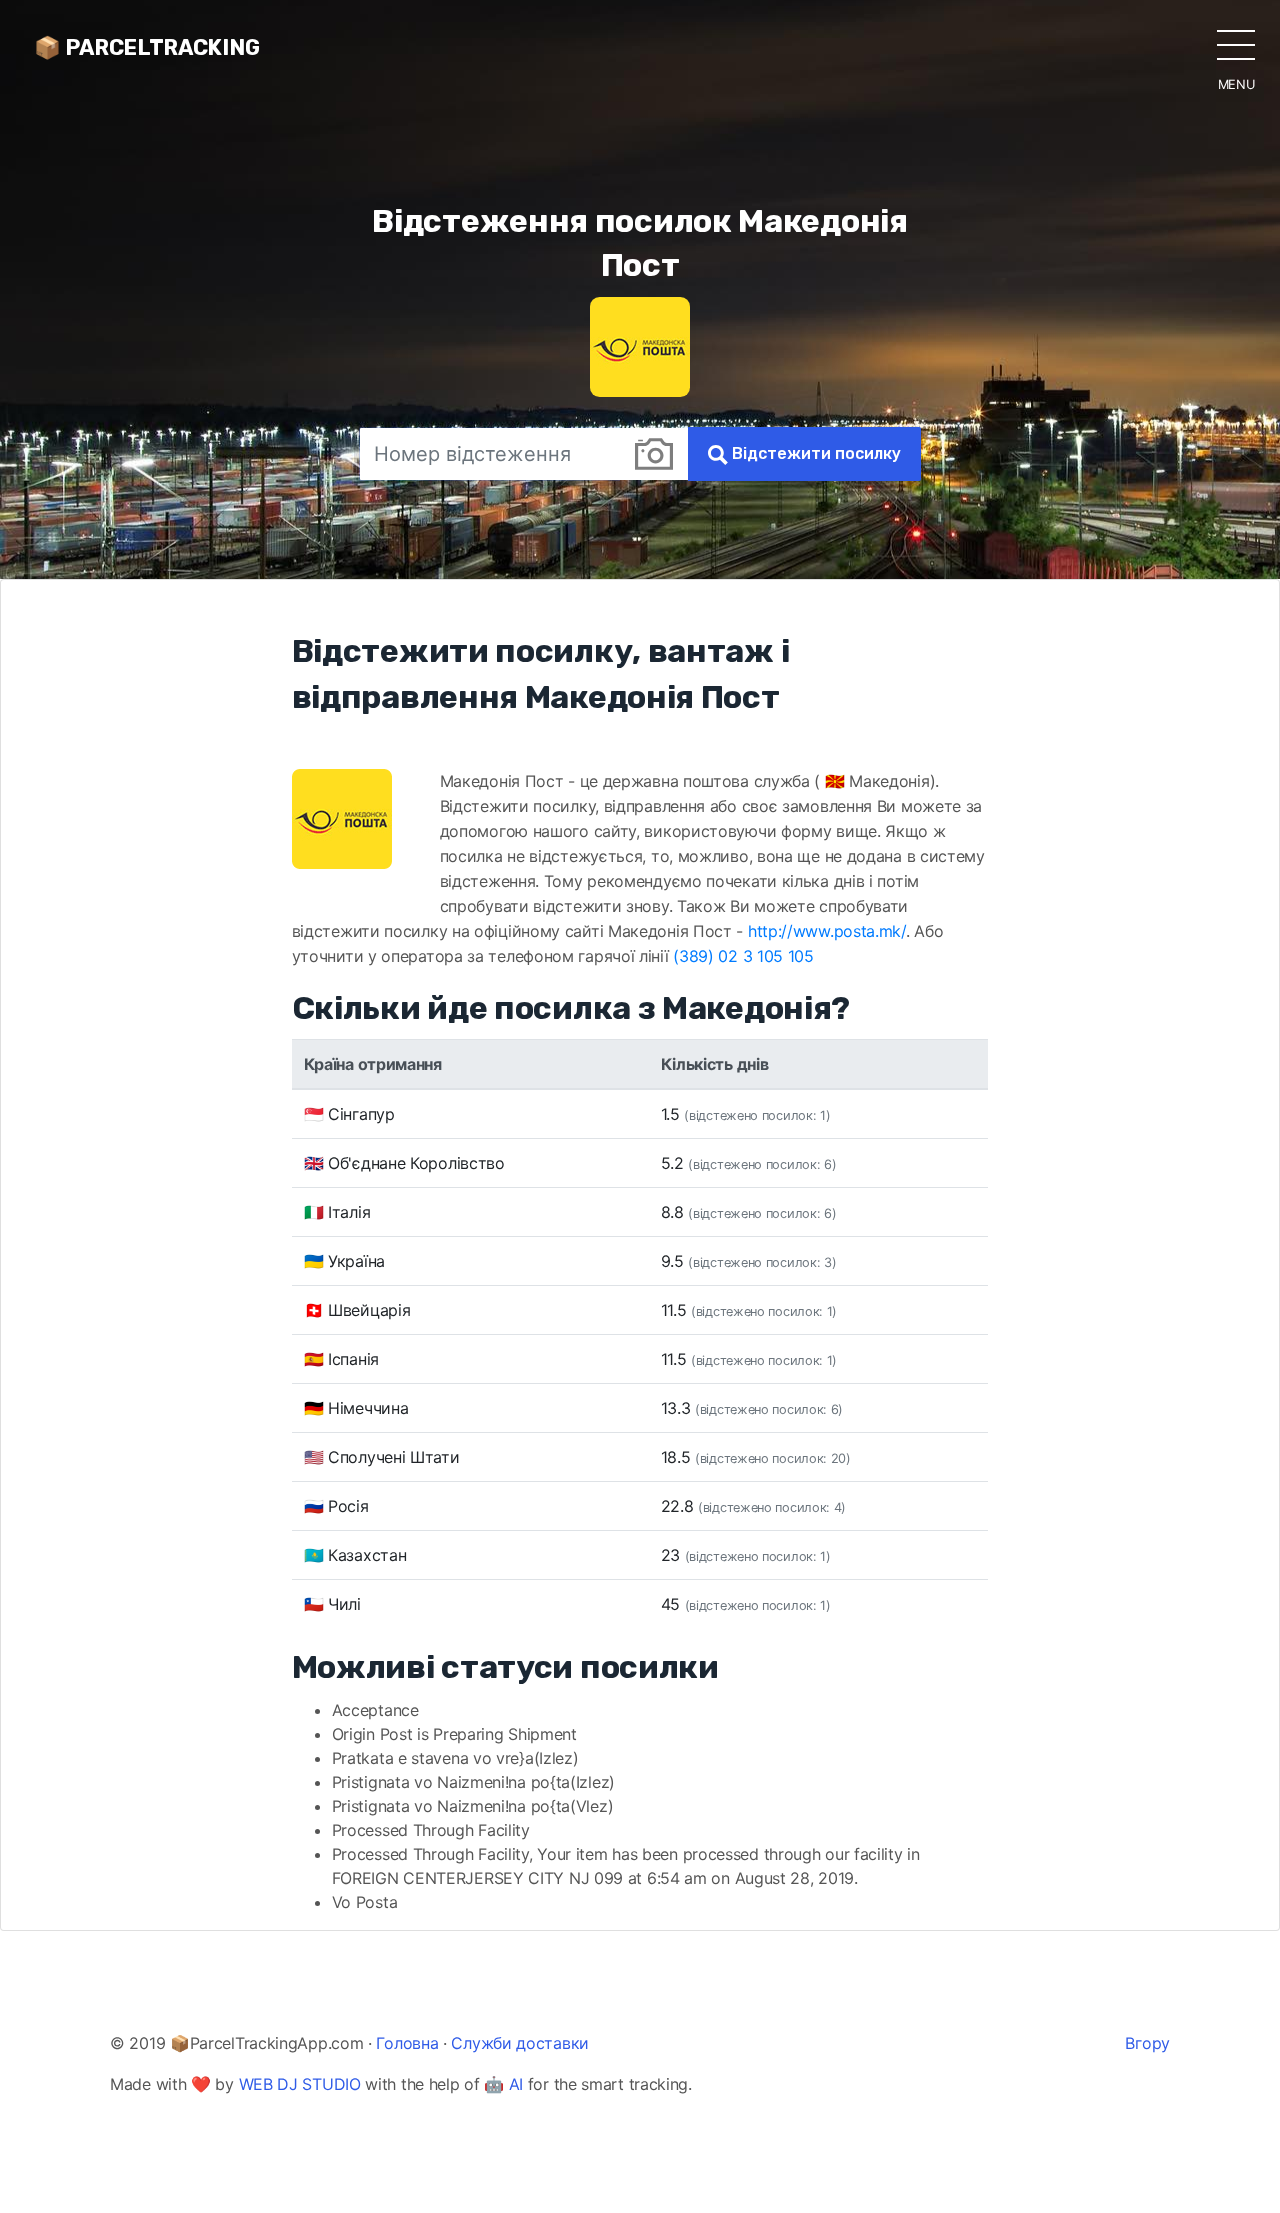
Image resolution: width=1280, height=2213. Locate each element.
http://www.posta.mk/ (827, 931)
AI (516, 2084)
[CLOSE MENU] (1236, 44)
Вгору (1147, 2043)
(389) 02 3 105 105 (743, 956)
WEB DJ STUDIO (300, 2084)
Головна (407, 2043)
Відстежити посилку (814, 453)
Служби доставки (520, 2043)
